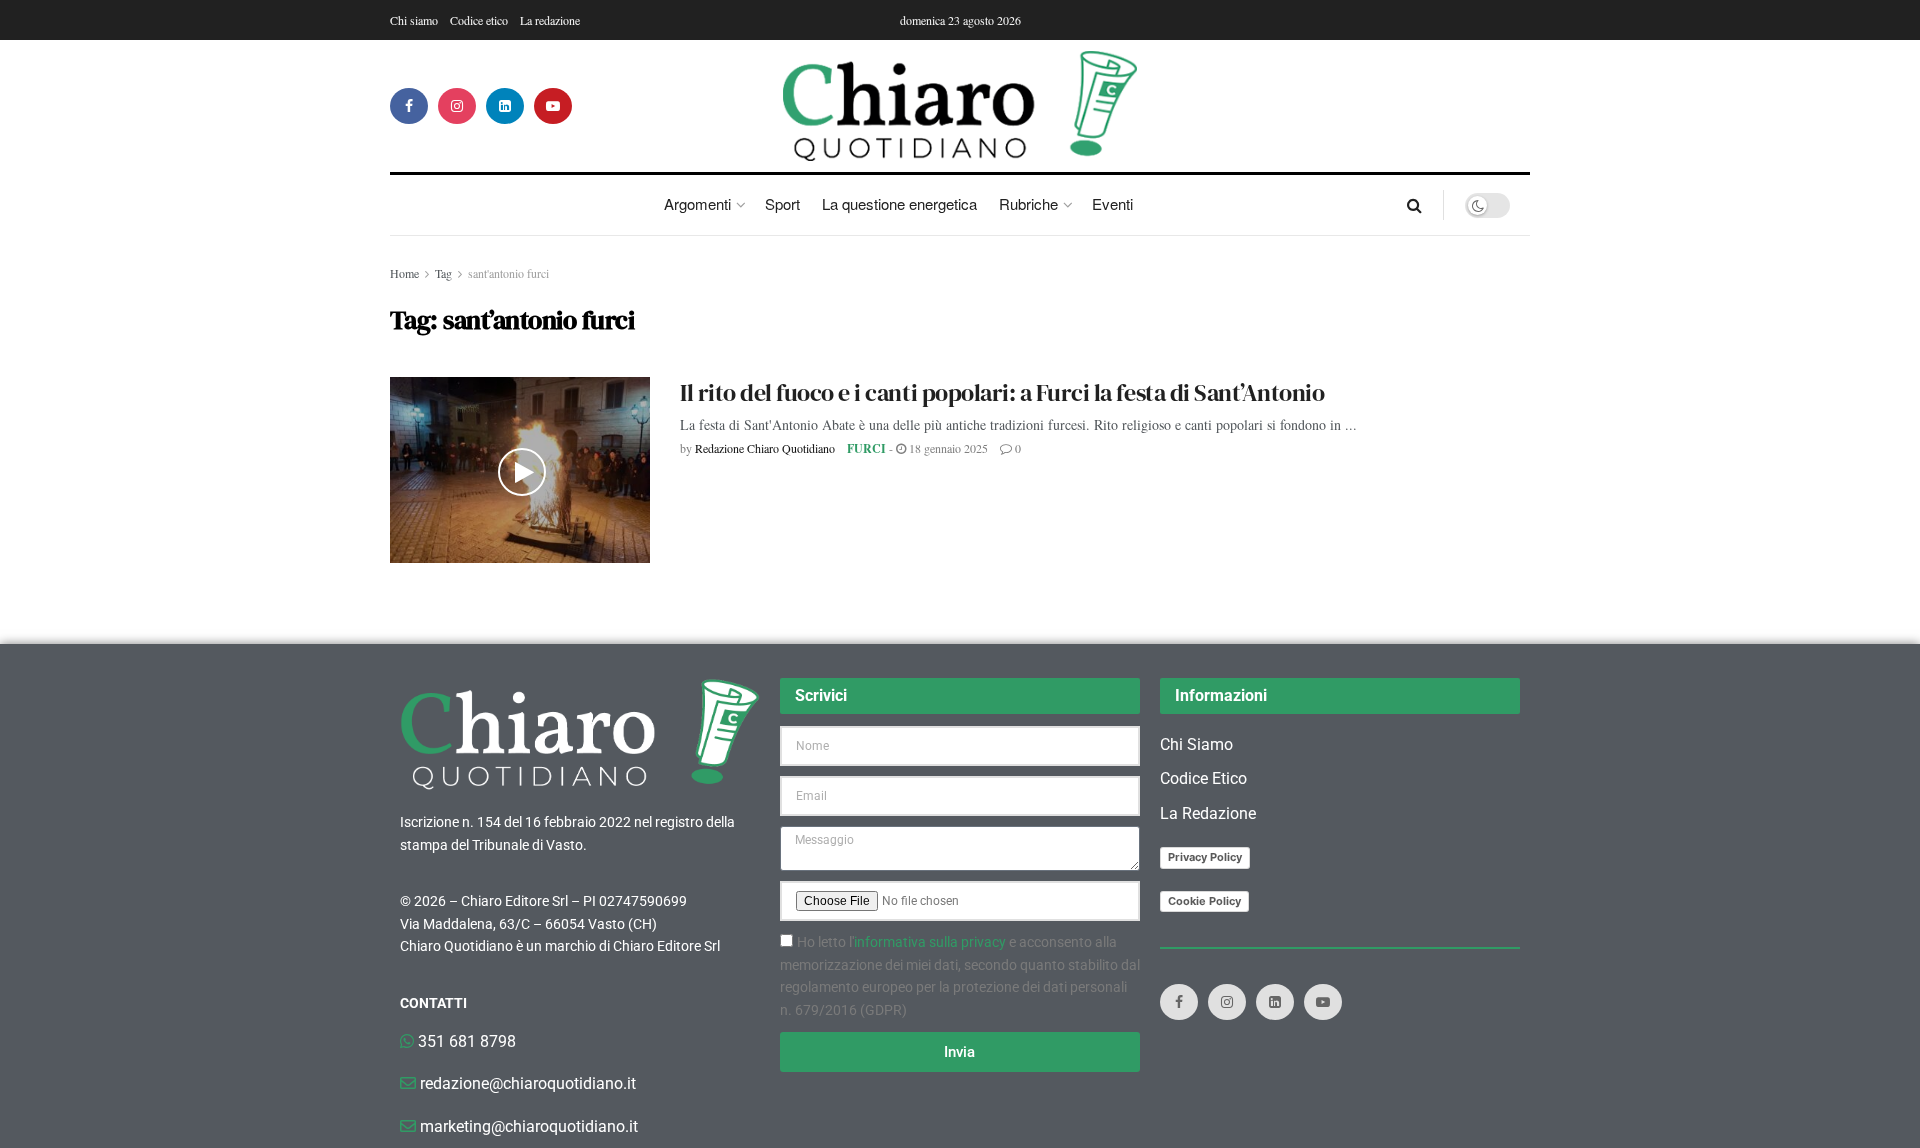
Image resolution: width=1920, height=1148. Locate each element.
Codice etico (479, 20)
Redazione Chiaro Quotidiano (765, 448)
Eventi (1112, 203)
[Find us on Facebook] (409, 106)
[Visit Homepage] (960, 106)
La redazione (550, 20)
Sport (782, 203)
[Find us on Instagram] (457, 106)
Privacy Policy (1205, 857)
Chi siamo (414, 20)
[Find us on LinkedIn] (505, 106)
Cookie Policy (1204, 901)
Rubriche (1028, 203)
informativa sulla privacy (930, 942)
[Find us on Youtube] (553, 106)
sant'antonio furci (508, 273)
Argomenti (697, 203)
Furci (866, 448)
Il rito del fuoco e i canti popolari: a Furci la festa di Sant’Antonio (1002, 392)
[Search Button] (1414, 205)
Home (404, 273)
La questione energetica (899, 203)
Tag (443, 273)
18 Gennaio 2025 (947, 448)
